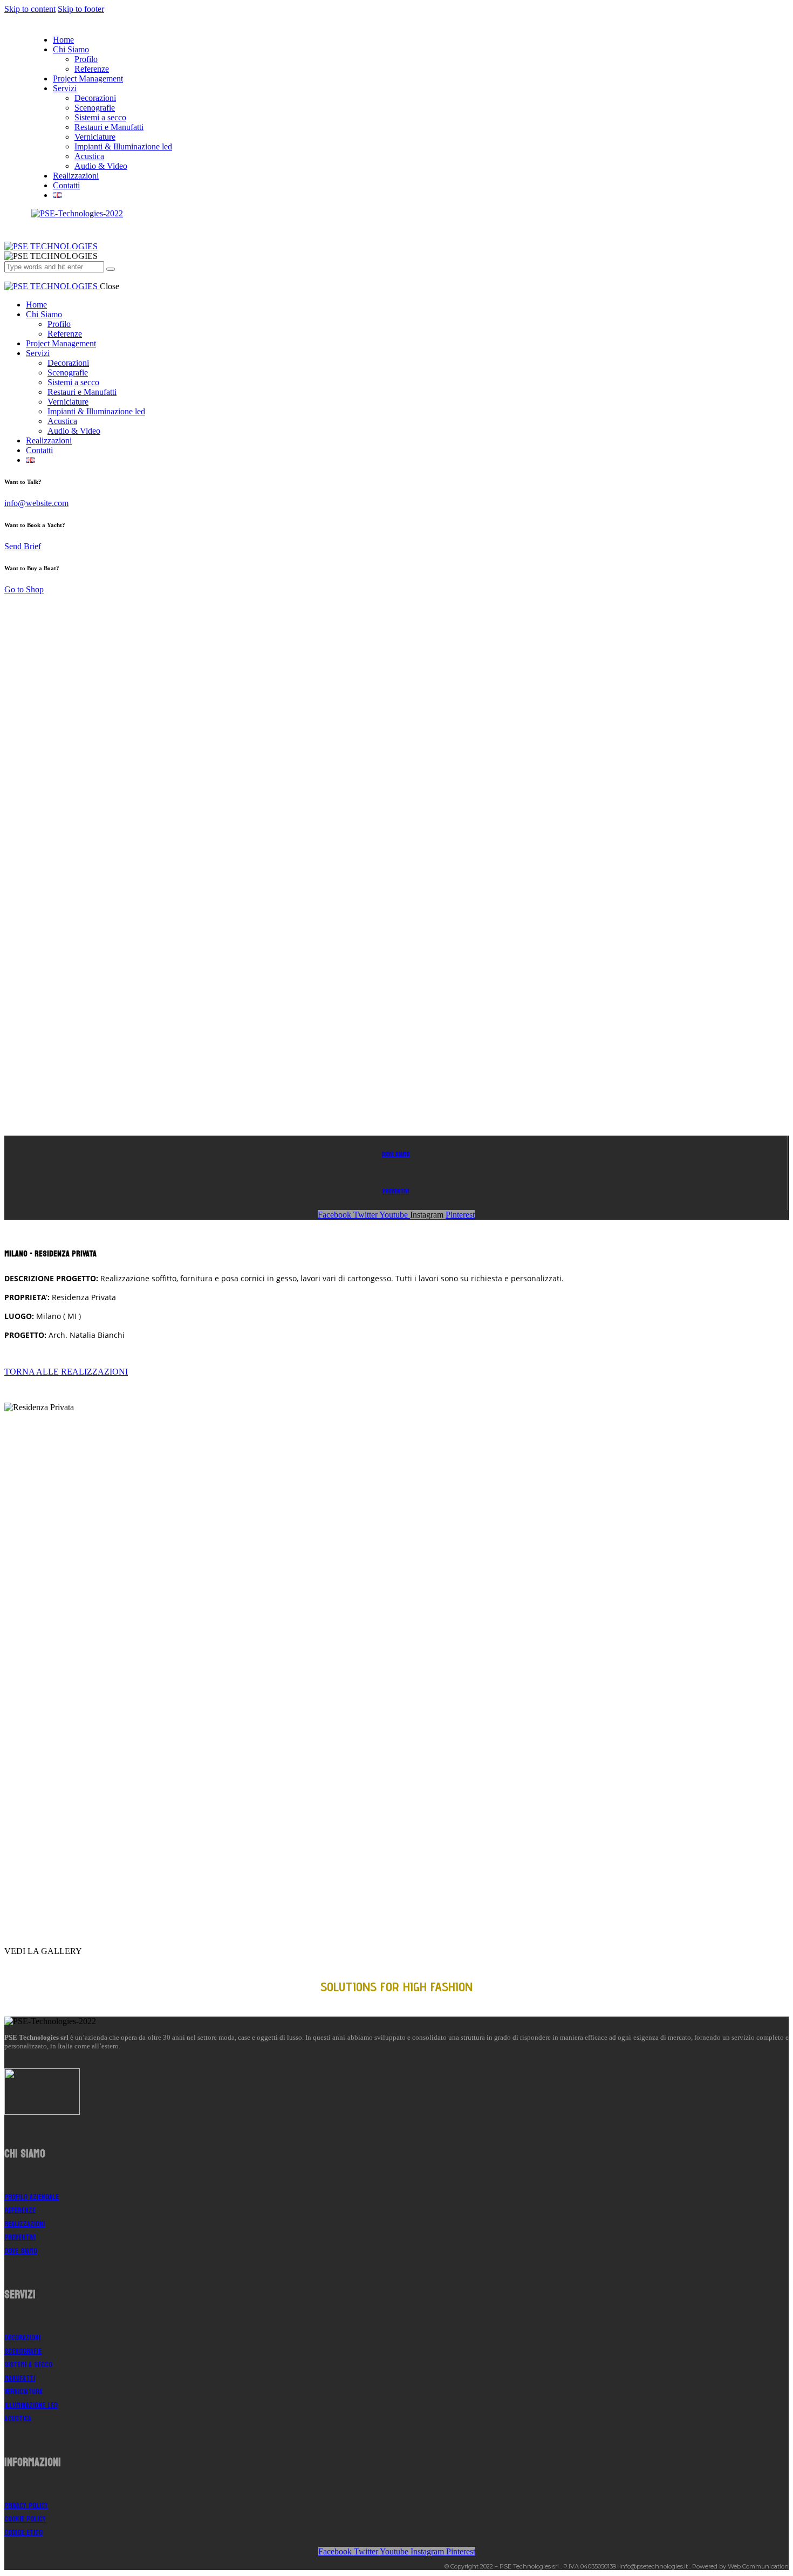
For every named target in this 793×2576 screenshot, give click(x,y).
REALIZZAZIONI (25, 2224)
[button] (66, 1372)
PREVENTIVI (396, 1191)
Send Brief (23, 546)
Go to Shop (24, 589)
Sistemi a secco (28, 2365)
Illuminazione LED (31, 2405)
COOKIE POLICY (25, 2519)
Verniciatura (23, 2392)
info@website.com (36, 503)
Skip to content (30, 9)
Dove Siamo (396, 1154)
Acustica (18, 2419)
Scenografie (23, 2351)
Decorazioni (22, 2338)
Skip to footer (81, 9)
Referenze (20, 2211)
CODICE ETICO (23, 2533)
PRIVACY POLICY (26, 2506)
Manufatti (20, 2378)
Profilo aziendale (32, 2197)
